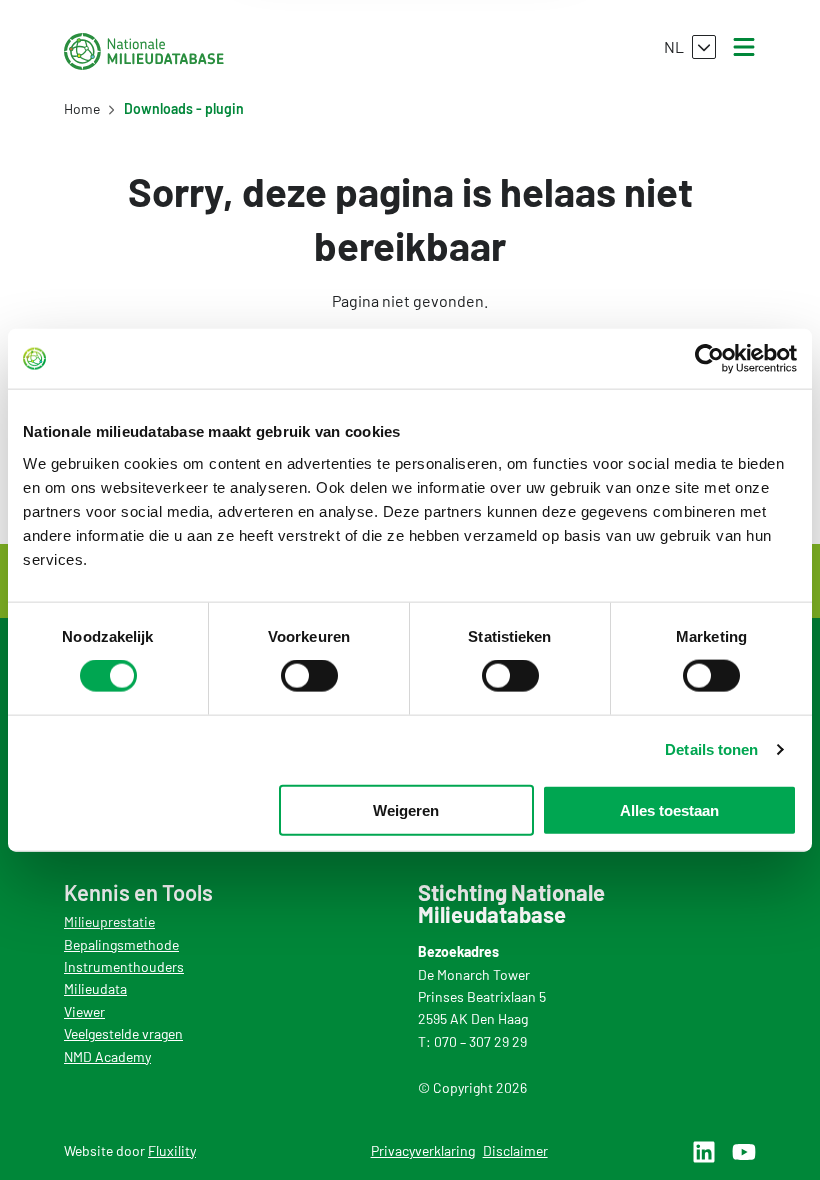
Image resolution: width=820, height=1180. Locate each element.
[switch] (309, 676)
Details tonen (711, 749)
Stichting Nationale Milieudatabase (144, 51)
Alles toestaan (669, 809)
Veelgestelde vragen (123, 1033)
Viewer (84, 1011)
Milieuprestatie (109, 921)
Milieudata (95, 988)
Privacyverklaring (423, 1150)
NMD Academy (107, 1056)
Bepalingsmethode (121, 944)
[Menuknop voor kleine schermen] (744, 47)
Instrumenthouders (124, 966)
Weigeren (406, 809)
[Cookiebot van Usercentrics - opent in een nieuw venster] (709, 359)
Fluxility (172, 1150)
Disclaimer (515, 1150)
